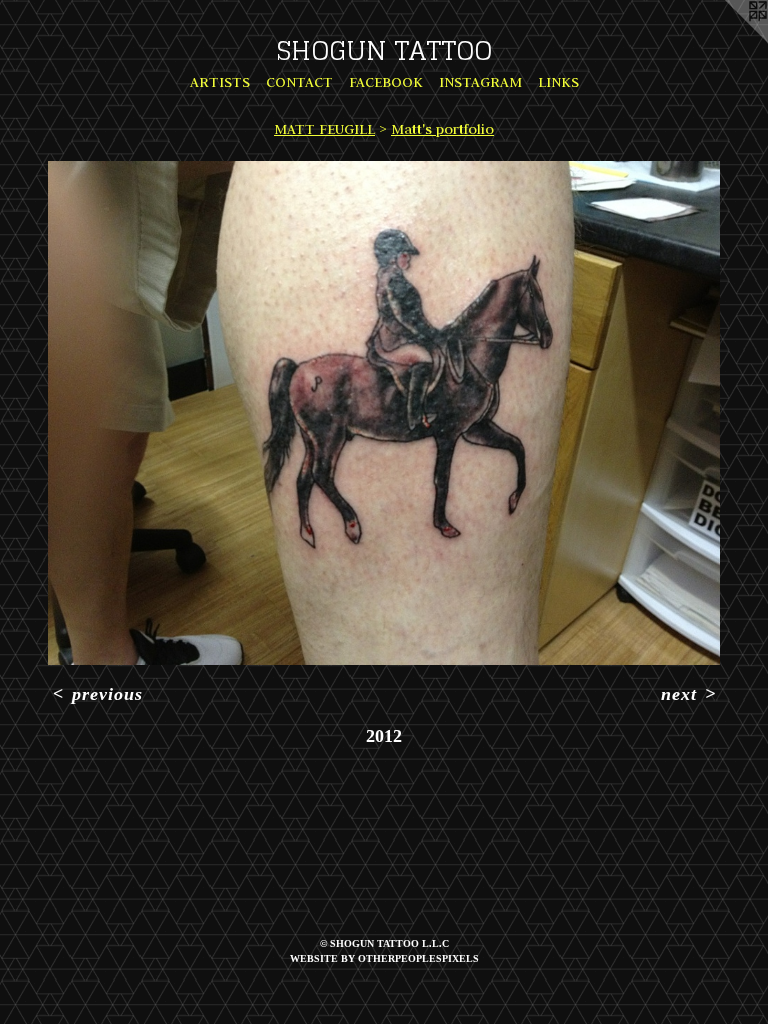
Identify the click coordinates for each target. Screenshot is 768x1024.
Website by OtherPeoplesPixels (384, 958)
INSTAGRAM (480, 82)
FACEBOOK (386, 82)
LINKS (558, 82)
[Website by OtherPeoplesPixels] (728, 40)
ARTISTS (220, 82)
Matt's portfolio (442, 129)
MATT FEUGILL (324, 129)
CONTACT (299, 82)
